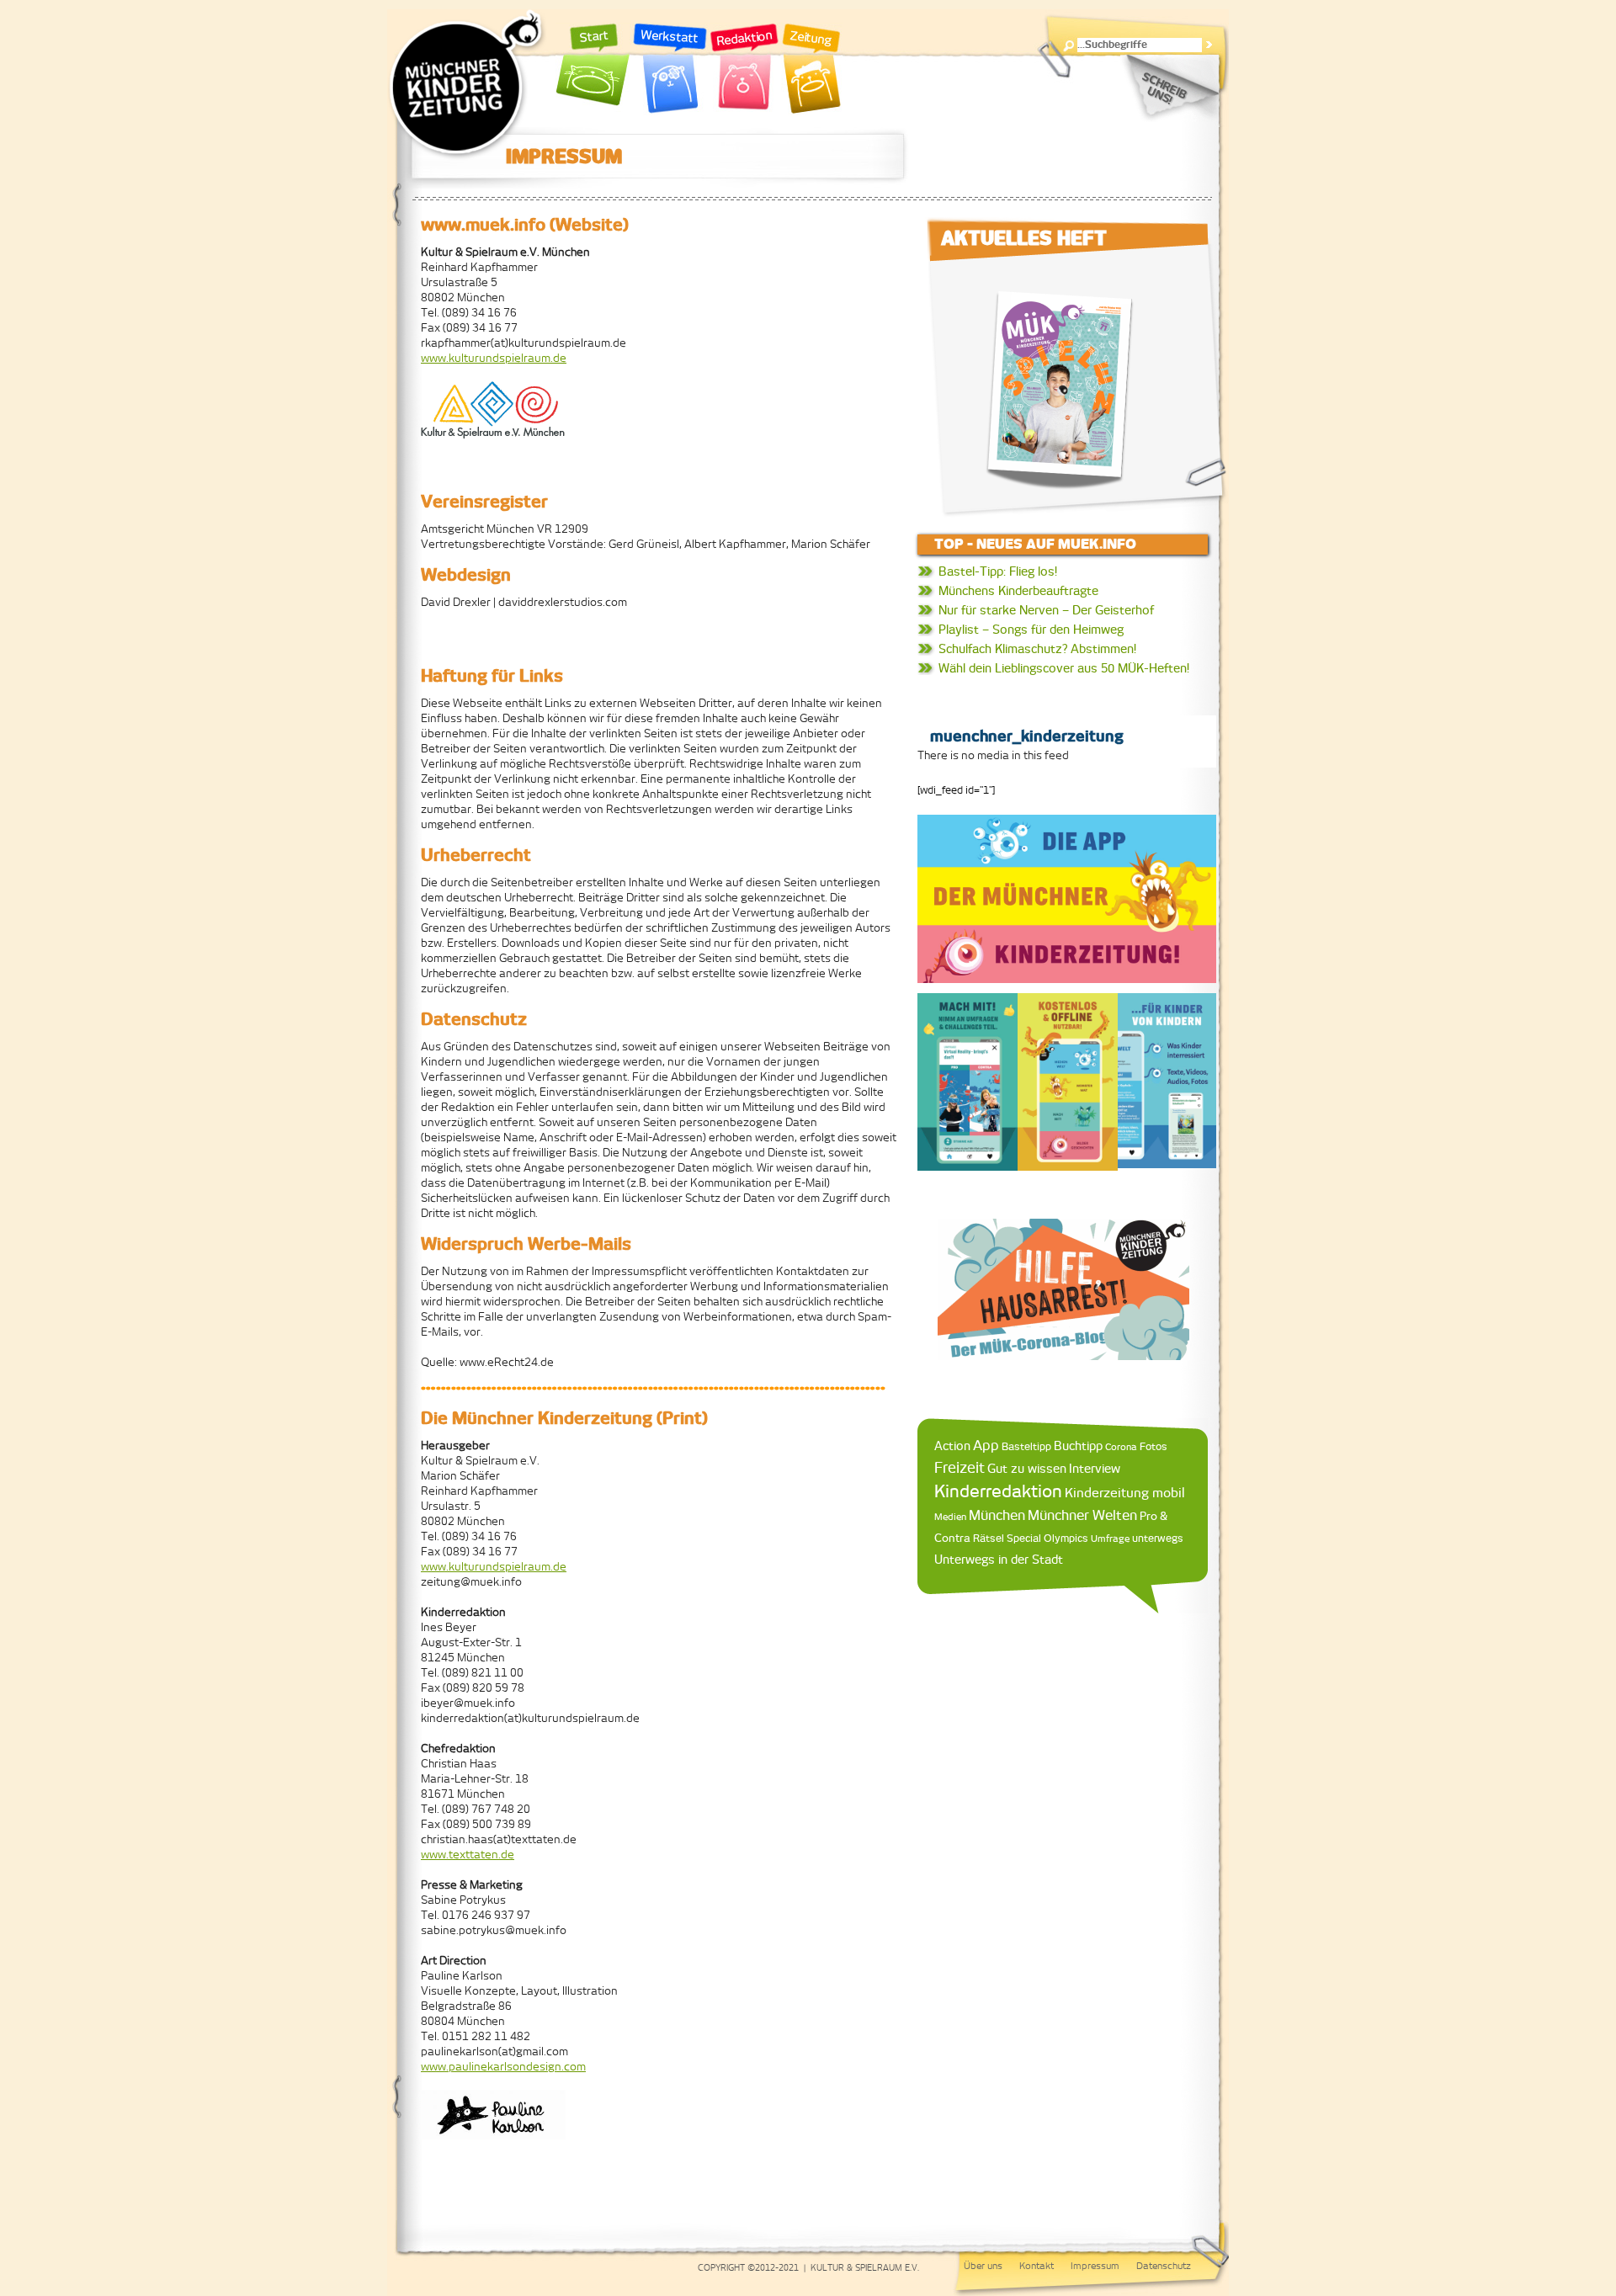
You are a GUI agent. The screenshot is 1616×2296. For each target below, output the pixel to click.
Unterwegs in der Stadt (999, 1560)
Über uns (983, 2266)
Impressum (1095, 2266)
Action (952, 1446)
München (997, 1515)
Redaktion (744, 69)
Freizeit (959, 1468)
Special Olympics (1047, 1538)
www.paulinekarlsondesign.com (503, 2067)
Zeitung (811, 69)
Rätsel (989, 1538)
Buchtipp (1078, 1446)
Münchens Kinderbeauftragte (1018, 591)
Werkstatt (670, 69)
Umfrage (1110, 1539)
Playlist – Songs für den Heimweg (1031, 630)
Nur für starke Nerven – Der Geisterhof (1046, 610)
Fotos (1154, 1446)
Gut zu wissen (1027, 1468)
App (986, 1445)
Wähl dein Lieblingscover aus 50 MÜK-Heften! (1064, 668)
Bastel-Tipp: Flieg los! (998, 571)
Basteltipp (1026, 1446)
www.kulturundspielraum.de (494, 358)
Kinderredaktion (998, 1491)
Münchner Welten (1082, 1515)
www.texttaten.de (468, 1855)
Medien (950, 1517)
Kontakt (1037, 2266)
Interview (1095, 1469)
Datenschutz (1164, 2266)
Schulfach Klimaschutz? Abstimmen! (1037, 649)
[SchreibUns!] (1169, 88)
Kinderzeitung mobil (1125, 1493)
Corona (1121, 1446)
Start (593, 69)
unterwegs (1158, 1539)
